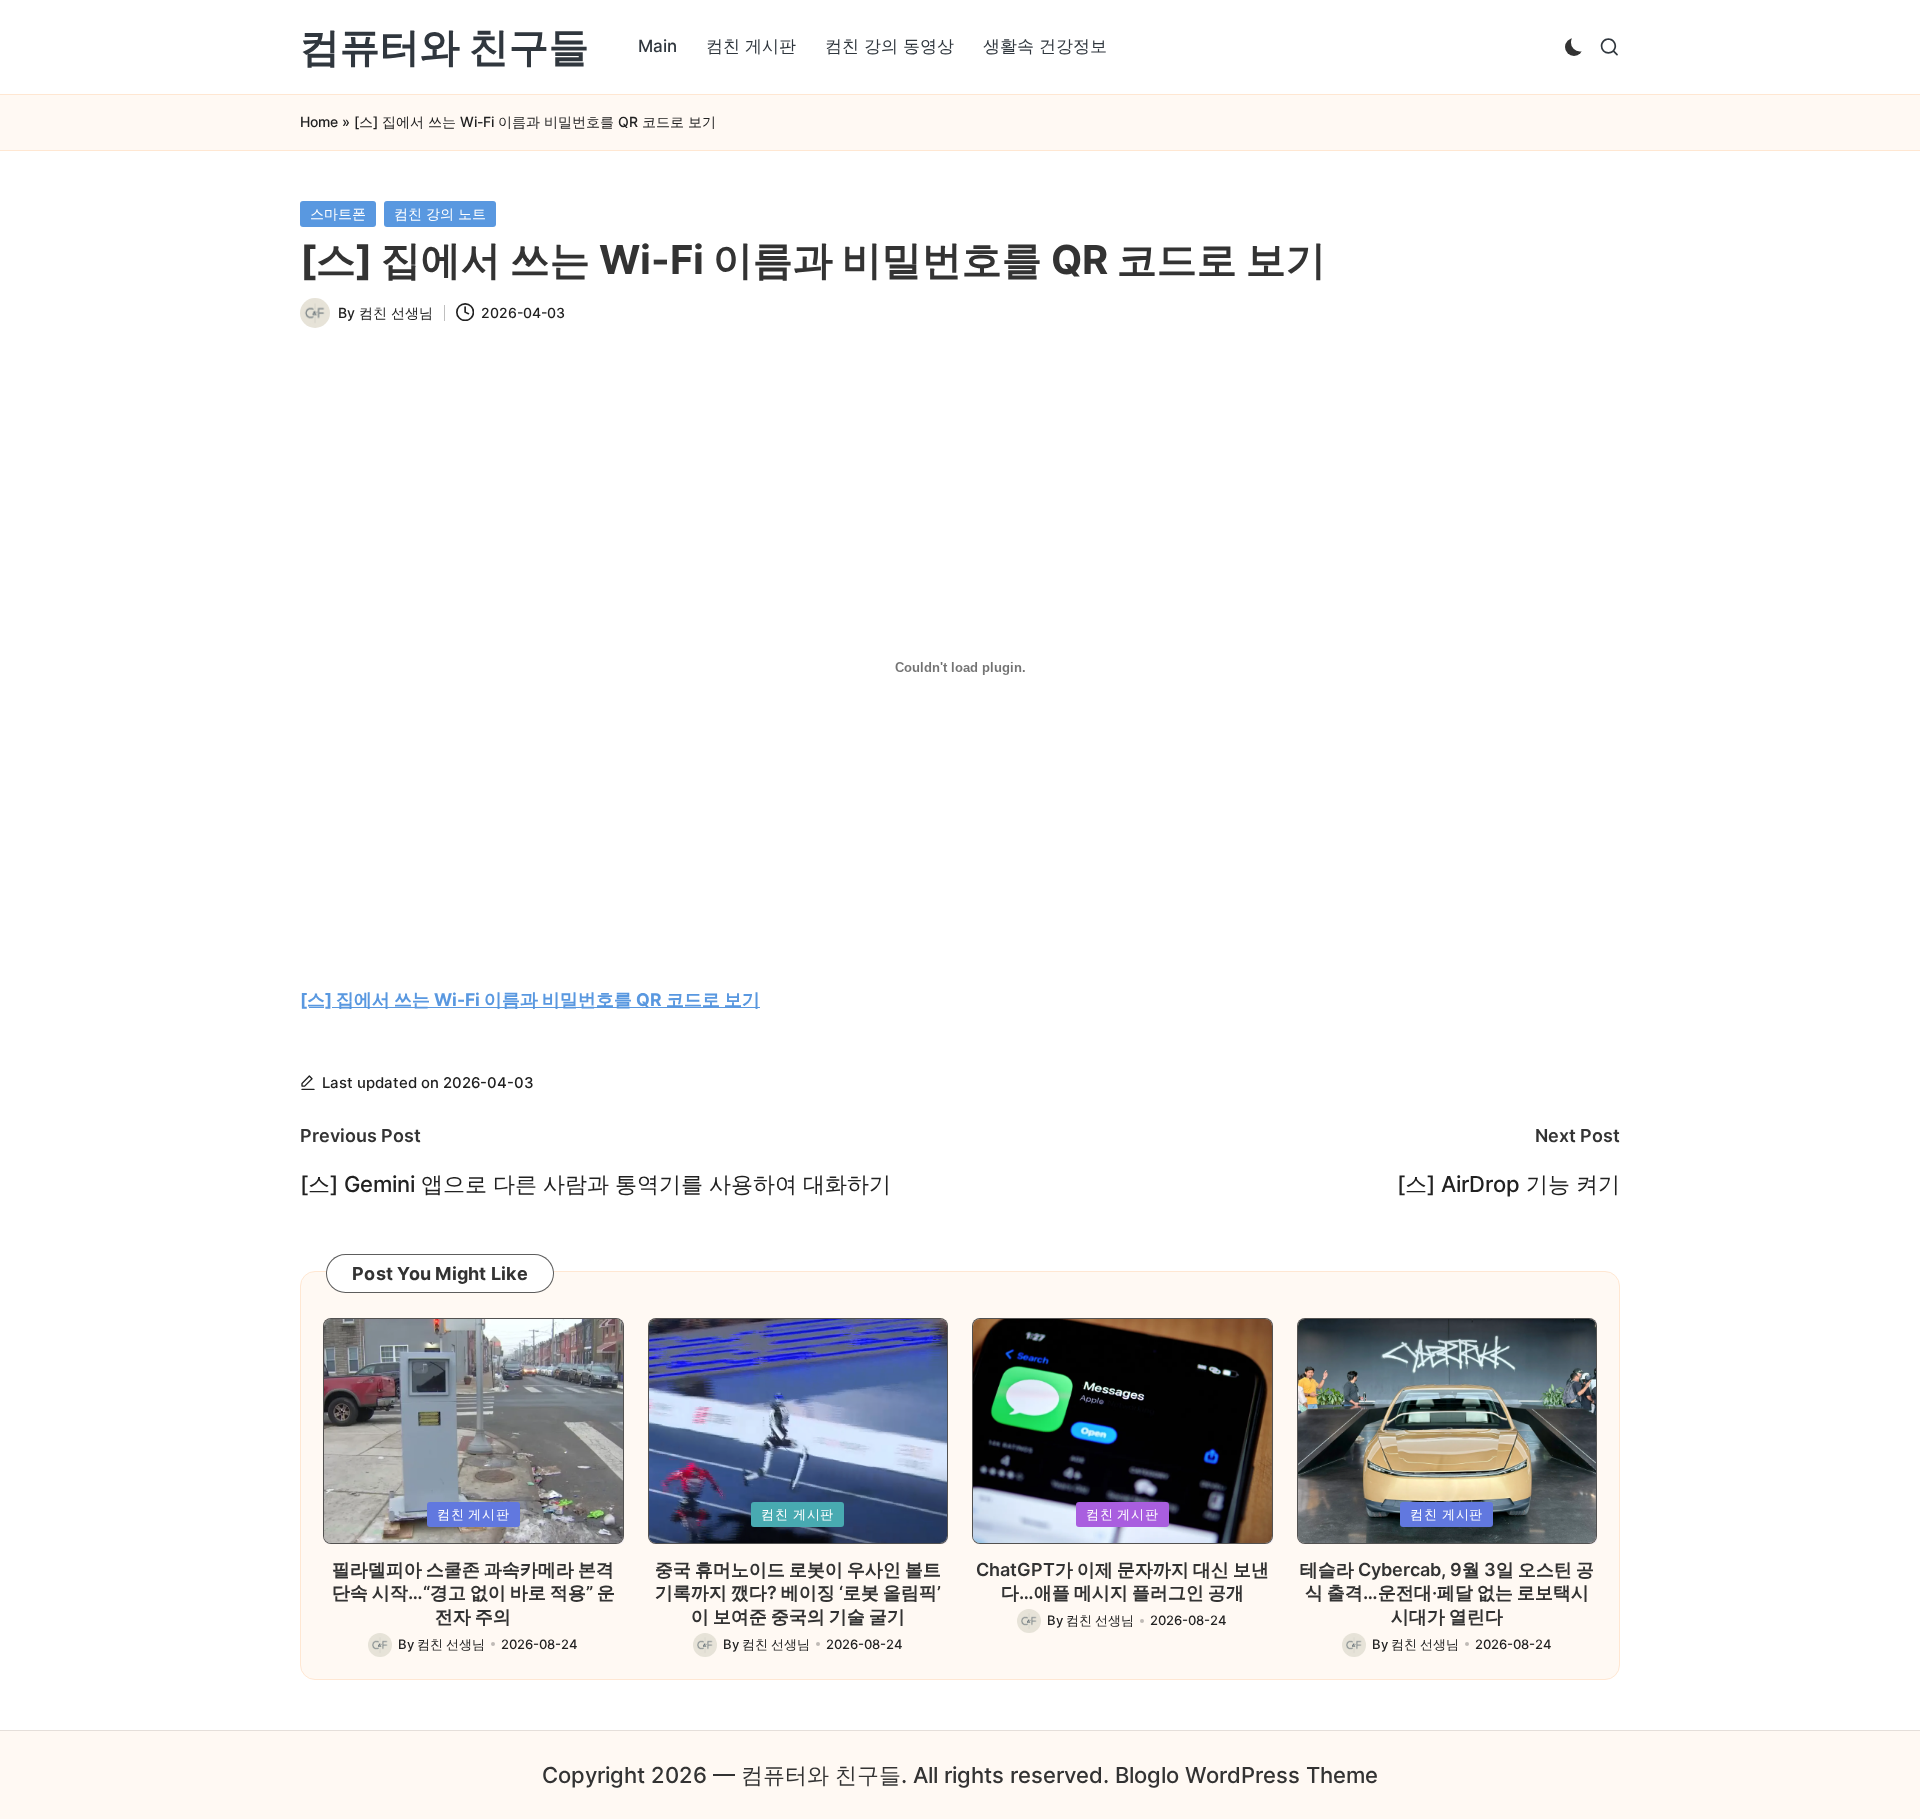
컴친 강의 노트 (440, 213)
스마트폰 (338, 213)
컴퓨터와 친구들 (444, 47)
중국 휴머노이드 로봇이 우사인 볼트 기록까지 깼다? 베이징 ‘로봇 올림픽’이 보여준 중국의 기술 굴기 (798, 1593)
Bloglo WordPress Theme (1246, 1775)
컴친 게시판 (473, 1514)
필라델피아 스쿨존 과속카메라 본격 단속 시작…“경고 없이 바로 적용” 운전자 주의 (473, 1593)
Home (319, 121)
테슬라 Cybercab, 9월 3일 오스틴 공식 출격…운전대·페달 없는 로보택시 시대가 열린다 (1447, 1593)
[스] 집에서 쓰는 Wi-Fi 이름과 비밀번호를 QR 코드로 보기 (530, 999)
